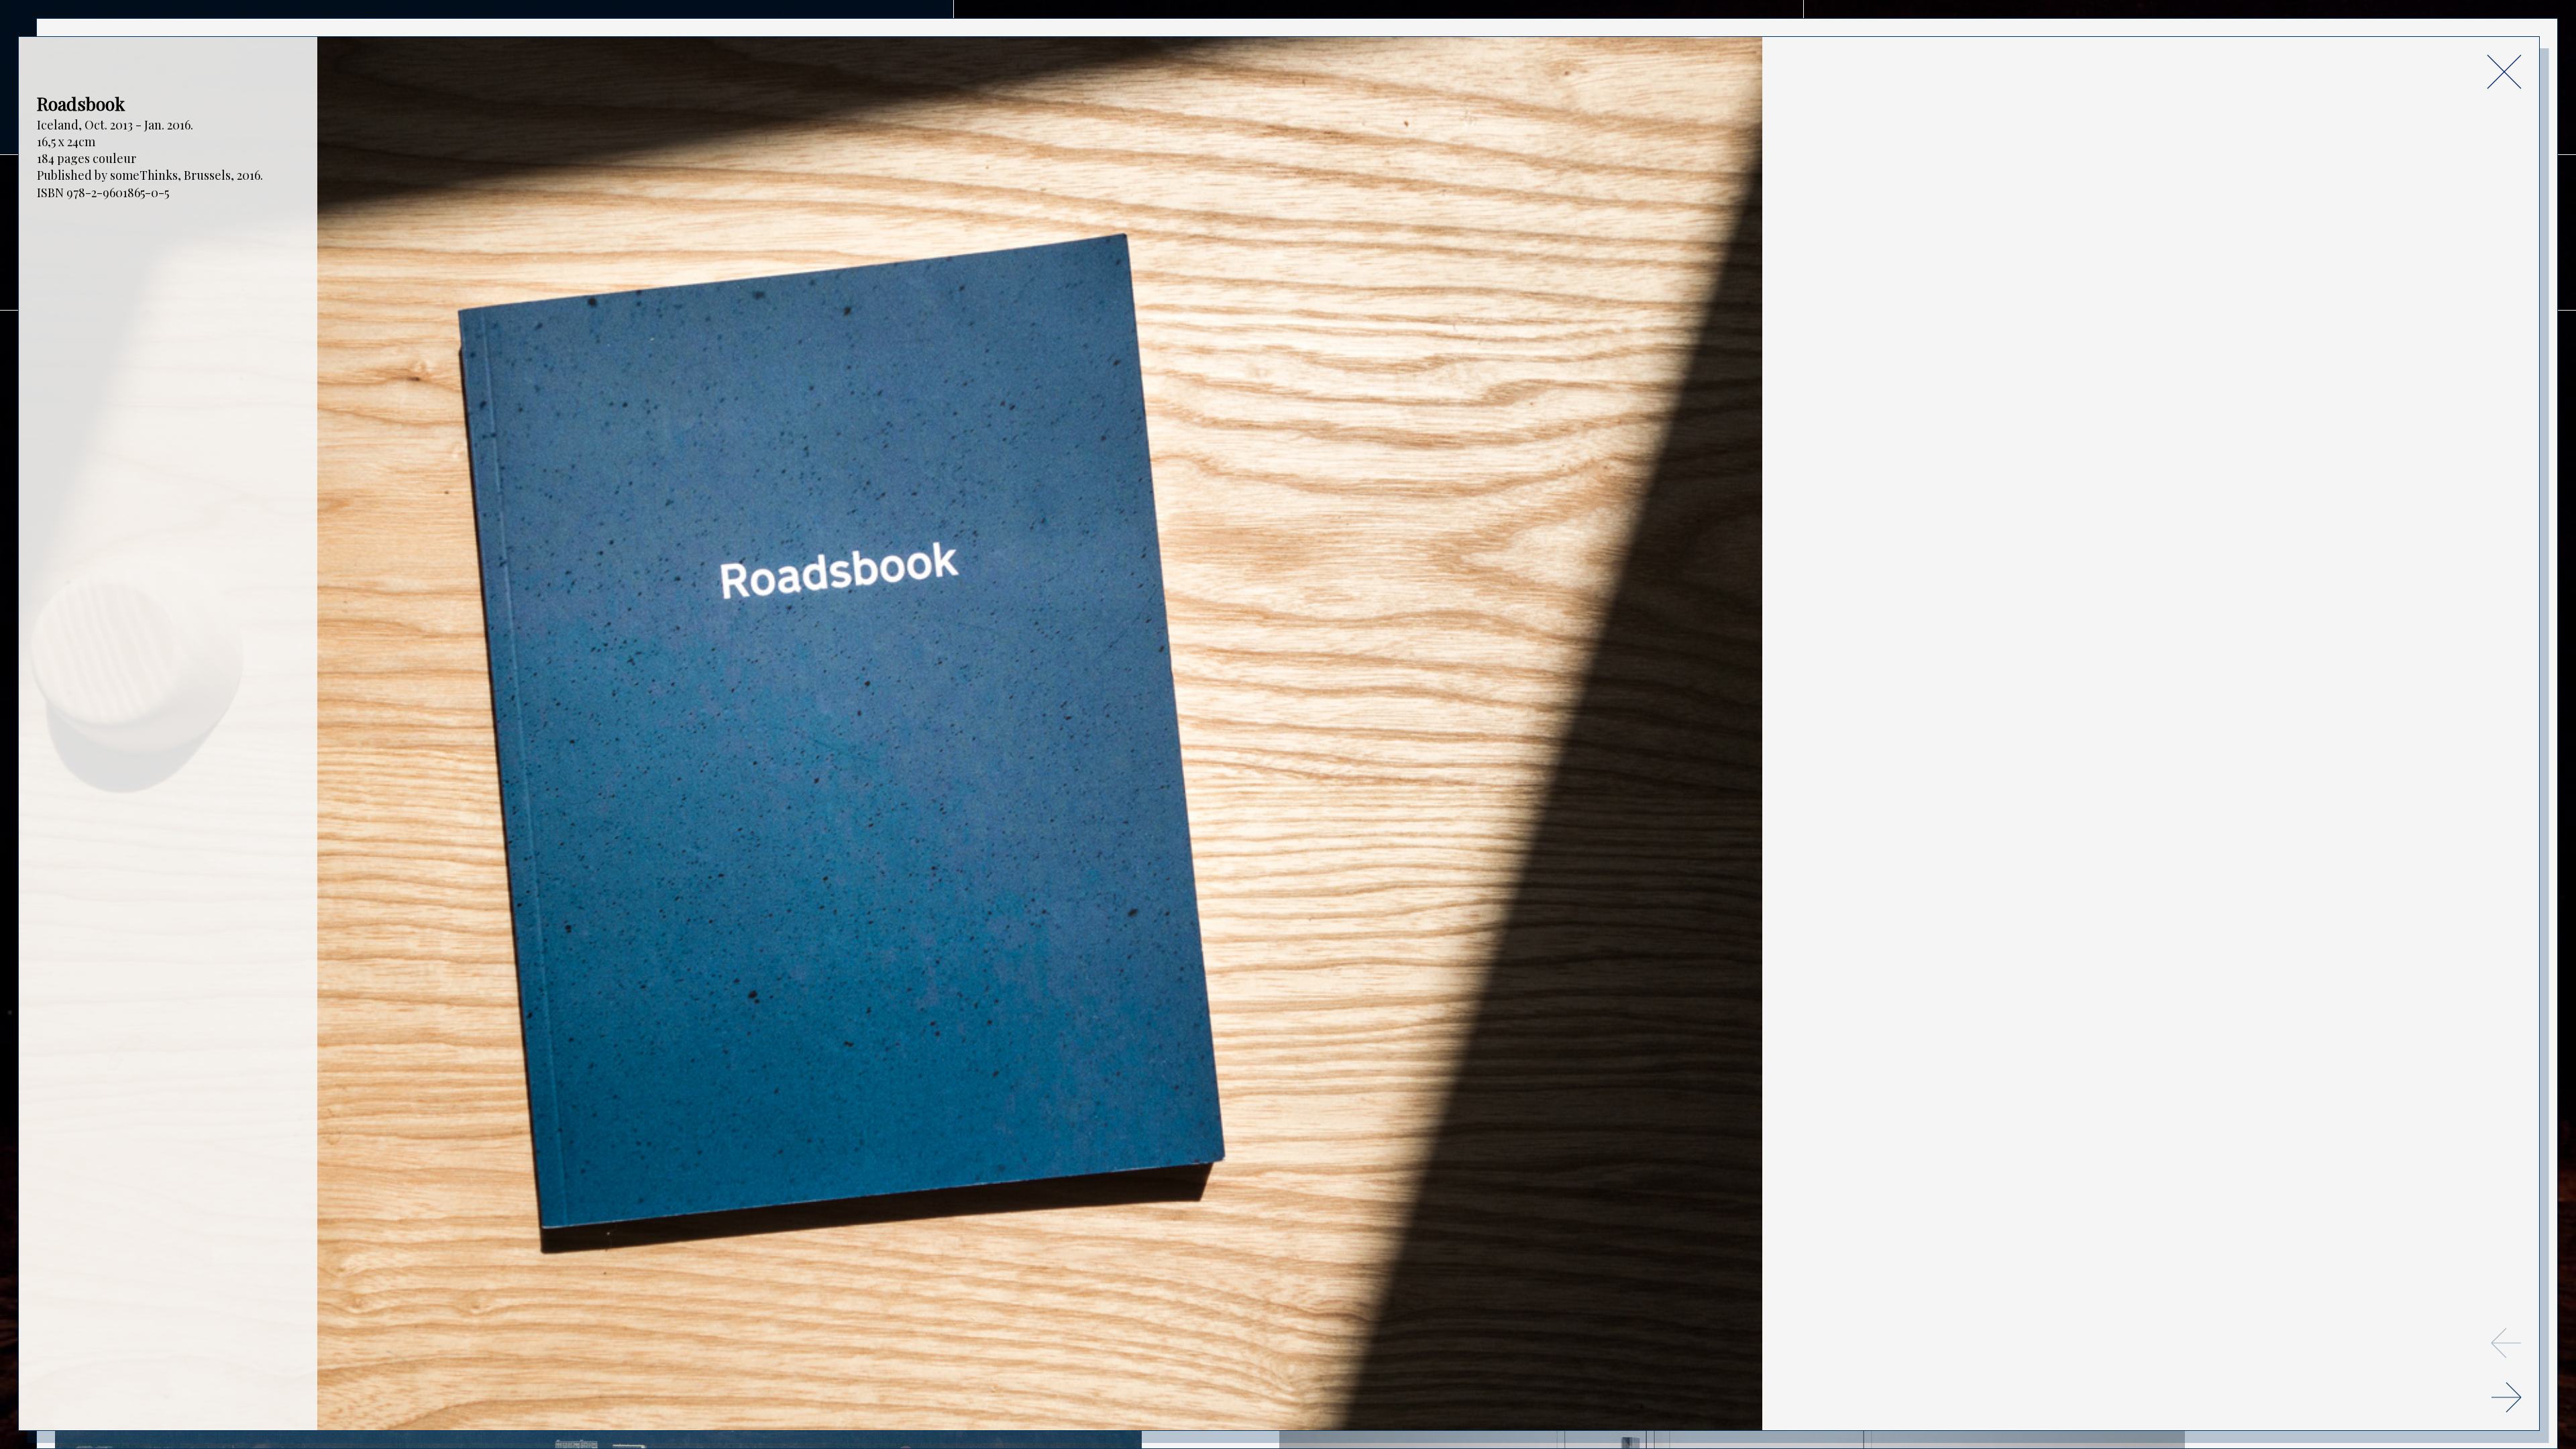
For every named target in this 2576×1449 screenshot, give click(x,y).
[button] (2506, 1397)
